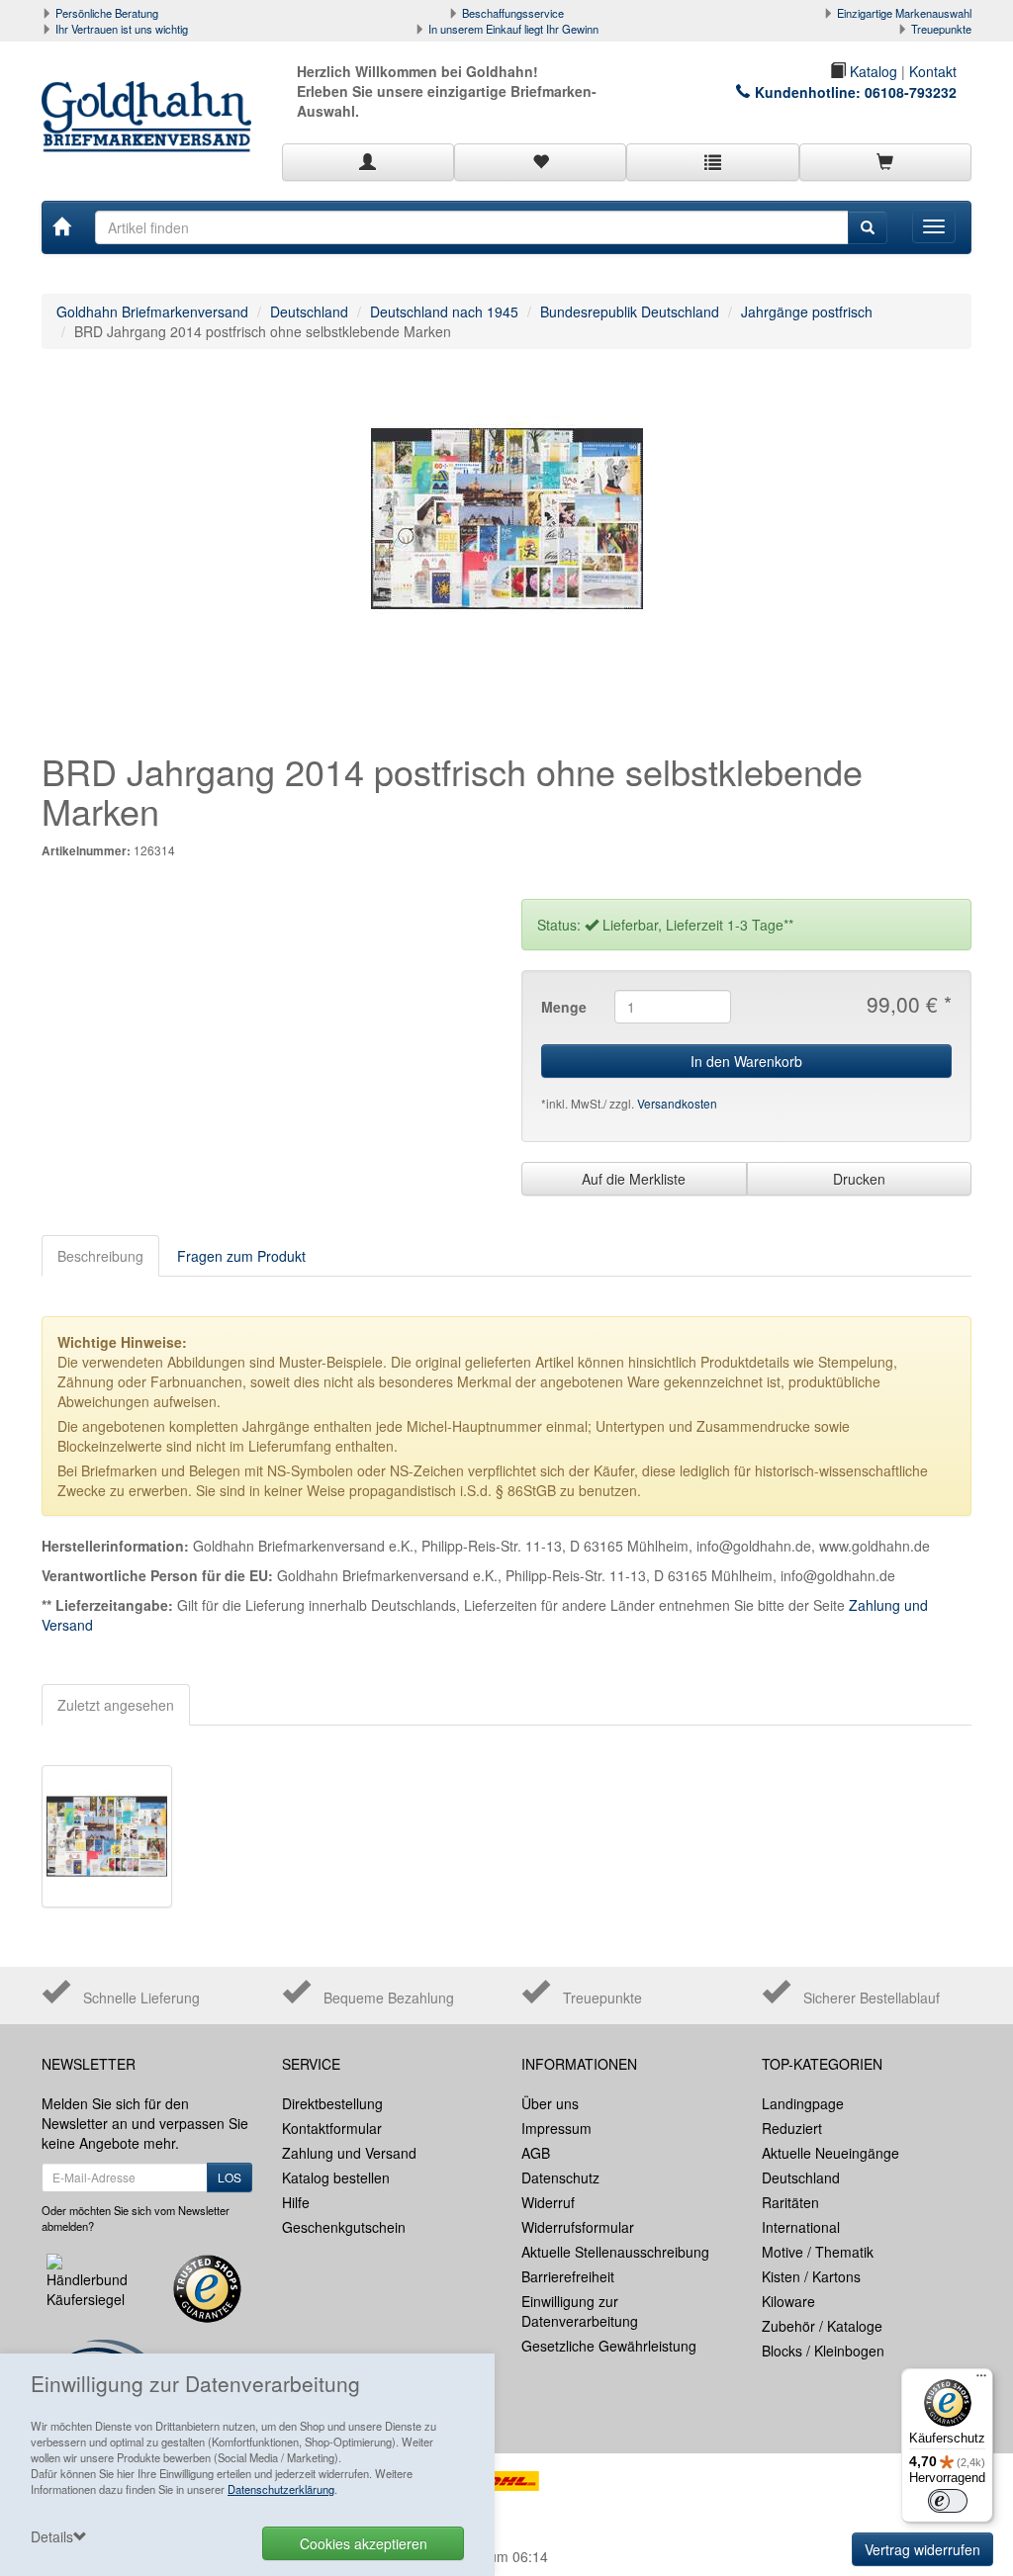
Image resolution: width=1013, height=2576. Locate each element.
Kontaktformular (332, 2128)
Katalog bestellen (336, 2177)
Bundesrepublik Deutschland (630, 311)
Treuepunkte (941, 29)
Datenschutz (560, 2177)
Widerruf (548, 2202)
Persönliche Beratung (107, 13)
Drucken (859, 1179)
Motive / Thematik (818, 2252)
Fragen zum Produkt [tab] (241, 1256)
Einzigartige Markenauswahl (904, 13)
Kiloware (788, 2301)
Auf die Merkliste (634, 1179)
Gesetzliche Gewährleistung (609, 2346)
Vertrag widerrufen (922, 2549)
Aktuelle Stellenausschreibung (615, 2252)
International (801, 2227)
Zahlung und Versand (349, 2153)
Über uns (550, 2103)
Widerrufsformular (578, 2227)
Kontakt (933, 71)
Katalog (872, 71)
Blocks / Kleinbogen (823, 2351)
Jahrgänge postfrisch (807, 311)
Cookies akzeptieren (364, 2543)
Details (52, 2536)
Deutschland (309, 311)
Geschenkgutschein (344, 2227)
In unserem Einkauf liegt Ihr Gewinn (513, 29)
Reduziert (792, 2128)
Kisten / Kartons (811, 2276)
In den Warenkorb (746, 1061)
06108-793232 (911, 92)
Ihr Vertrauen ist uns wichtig (122, 29)
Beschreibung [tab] (100, 1256)
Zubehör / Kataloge (822, 2326)
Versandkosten (677, 1103)
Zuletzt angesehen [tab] (116, 1705)
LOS (230, 2177)
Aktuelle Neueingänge (830, 2153)
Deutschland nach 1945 (444, 311)
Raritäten (790, 2202)
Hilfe (296, 2202)
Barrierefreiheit (568, 2276)
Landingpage (803, 2103)
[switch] (948, 2501)
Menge (564, 1007)
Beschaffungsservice (513, 13)
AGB (536, 2153)
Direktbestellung (332, 2103)
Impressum (556, 2128)
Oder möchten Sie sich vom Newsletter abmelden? (136, 2218)
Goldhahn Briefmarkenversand (152, 311)
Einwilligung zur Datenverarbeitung (580, 2311)
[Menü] (981, 2380)
